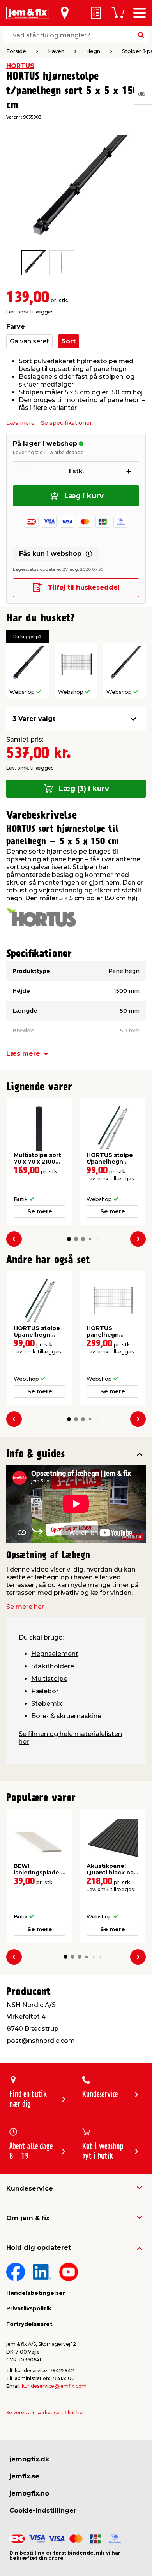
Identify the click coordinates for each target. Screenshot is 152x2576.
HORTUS (20, 66)
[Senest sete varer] (143, 94)
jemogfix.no (29, 2493)
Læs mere (20, 423)
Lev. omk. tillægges (30, 312)
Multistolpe (49, 1679)
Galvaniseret (29, 341)
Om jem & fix (28, 2218)
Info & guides (36, 1454)
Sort (69, 341)
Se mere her (25, 1607)
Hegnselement (55, 1654)
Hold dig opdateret (39, 2248)
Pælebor (45, 1691)
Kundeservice (30, 2188)
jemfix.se (24, 2476)
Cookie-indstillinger (43, 2510)
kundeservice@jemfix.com (54, 2386)
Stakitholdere (53, 1666)
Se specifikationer (66, 423)
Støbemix (47, 1704)
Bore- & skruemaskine (66, 1716)
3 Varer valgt (34, 719)
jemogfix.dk (29, 2459)
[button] (69, 1239)
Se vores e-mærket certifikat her (45, 2412)
